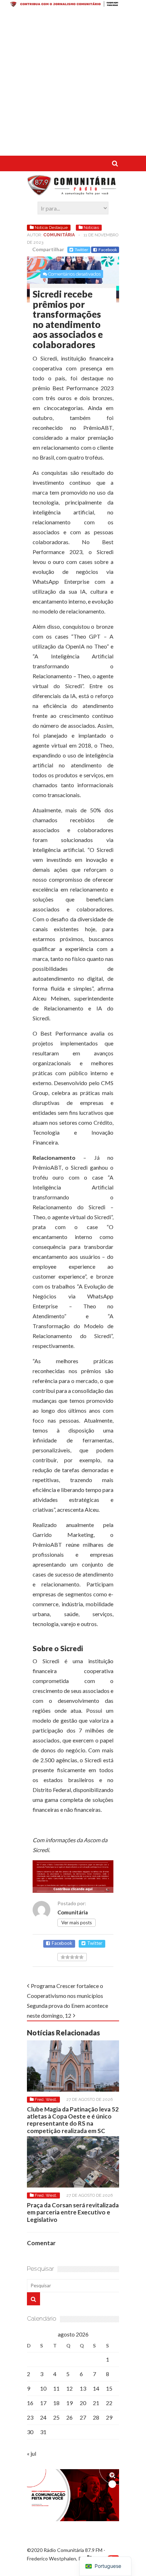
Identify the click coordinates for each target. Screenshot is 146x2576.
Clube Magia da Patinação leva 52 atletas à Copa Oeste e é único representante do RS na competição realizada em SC (73, 2120)
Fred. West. (46, 2099)
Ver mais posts (77, 1923)
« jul (32, 2453)
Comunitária (59, 235)
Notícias (91, 227)
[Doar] (73, 5)
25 (56, 2417)
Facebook (108, 250)
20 (83, 2403)
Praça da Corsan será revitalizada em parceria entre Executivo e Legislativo (73, 2212)
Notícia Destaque (51, 227)
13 (83, 2388)
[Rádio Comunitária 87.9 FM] (73, 192)
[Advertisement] (73, 83)
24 (43, 2417)
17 (43, 2403)
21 (96, 2403)
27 (83, 2417)
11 (56, 2388)
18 (56, 2403)
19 (69, 2403)
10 (43, 2388)
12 (69, 2388)
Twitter (82, 250)
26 (69, 2417)
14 (96, 2388)
